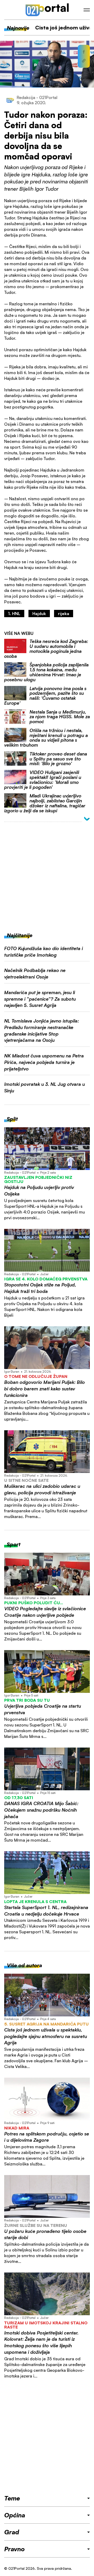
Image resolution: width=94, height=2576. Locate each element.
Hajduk (39, 614)
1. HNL (14, 614)
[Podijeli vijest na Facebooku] (84, 52)
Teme (12, 2498)
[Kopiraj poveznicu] (84, 61)
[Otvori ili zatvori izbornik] (87, 10)
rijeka (64, 614)
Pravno (14, 2549)
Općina (15, 2515)
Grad (12, 2532)
